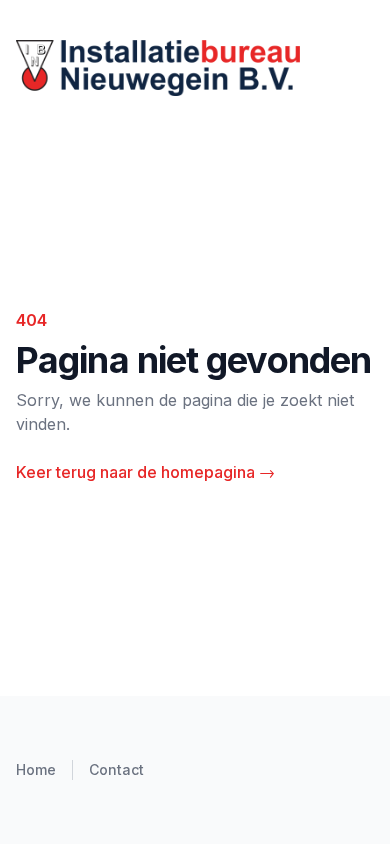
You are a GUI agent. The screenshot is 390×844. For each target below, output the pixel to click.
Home (36, 769)
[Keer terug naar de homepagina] (195, 68)
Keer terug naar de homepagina (145, 472)
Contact (116, 769)
